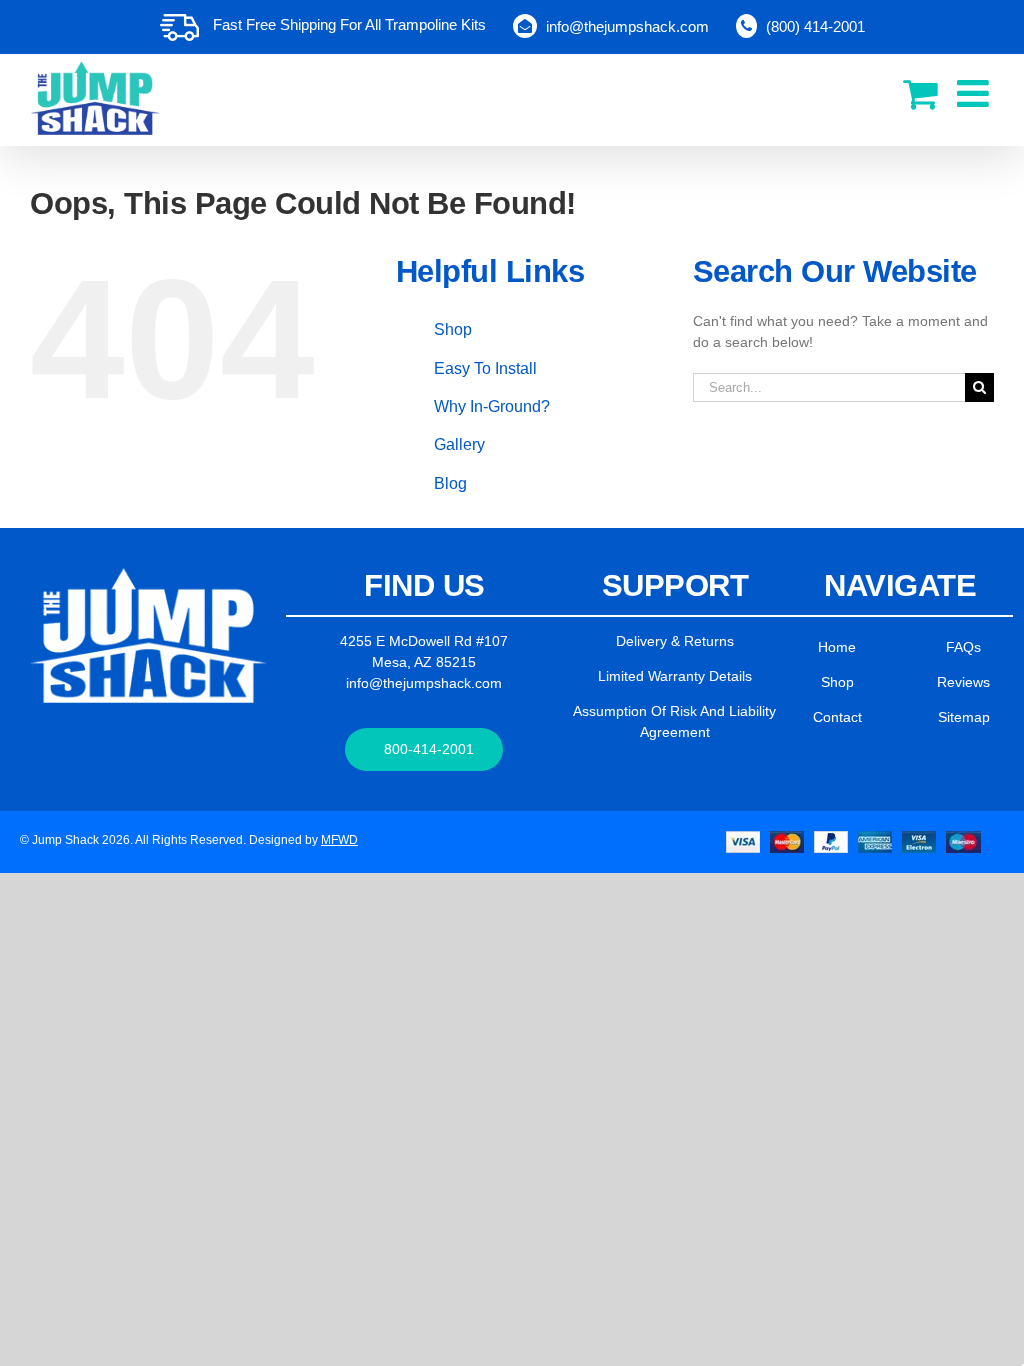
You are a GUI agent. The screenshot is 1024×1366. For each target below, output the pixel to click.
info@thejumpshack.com (424, 683)
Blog (450, 483)
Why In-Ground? (492, 406)
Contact (837, 717)
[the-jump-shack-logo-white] (148, 575)
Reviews (963, 682)
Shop (453, 329)
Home (837, 647)
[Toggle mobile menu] (975, 93)
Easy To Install (485, 368)
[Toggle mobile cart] (920, 93)
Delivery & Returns (675, 641)
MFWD (339, 840)
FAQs (963, 647)
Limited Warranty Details (675, 676)
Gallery (459, 444)
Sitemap (964, 717)
